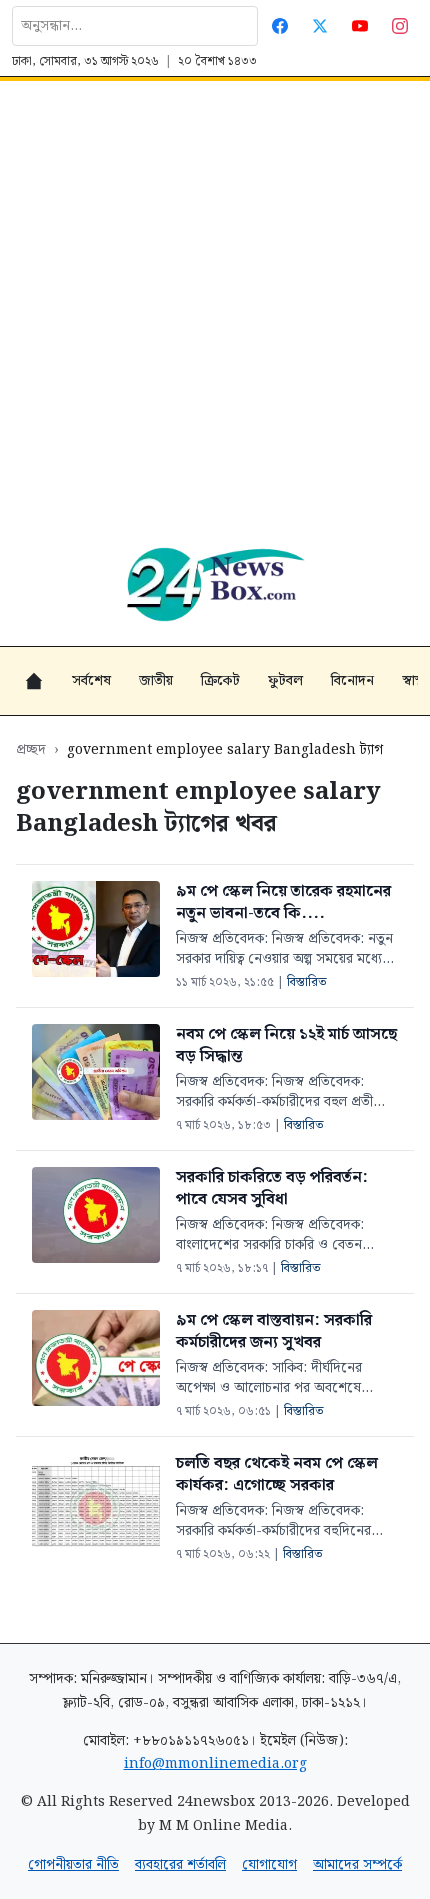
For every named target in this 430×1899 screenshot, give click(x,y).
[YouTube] (360, 26)
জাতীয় (156, 681)
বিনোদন (352, 681)
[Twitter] (320, 26)
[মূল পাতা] (34, 681)
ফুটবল (285, 681)
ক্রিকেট (220, 681)
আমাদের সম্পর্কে (357, 1865)
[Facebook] (280, 26)
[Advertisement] (215, 306)
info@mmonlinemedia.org (215, 1764)
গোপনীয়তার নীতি (73, 1865)
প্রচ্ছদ (31, 750)
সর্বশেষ (91, 681)
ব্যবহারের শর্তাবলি (180, 1865)
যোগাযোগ (269, 1865)
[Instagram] (400, 26)
